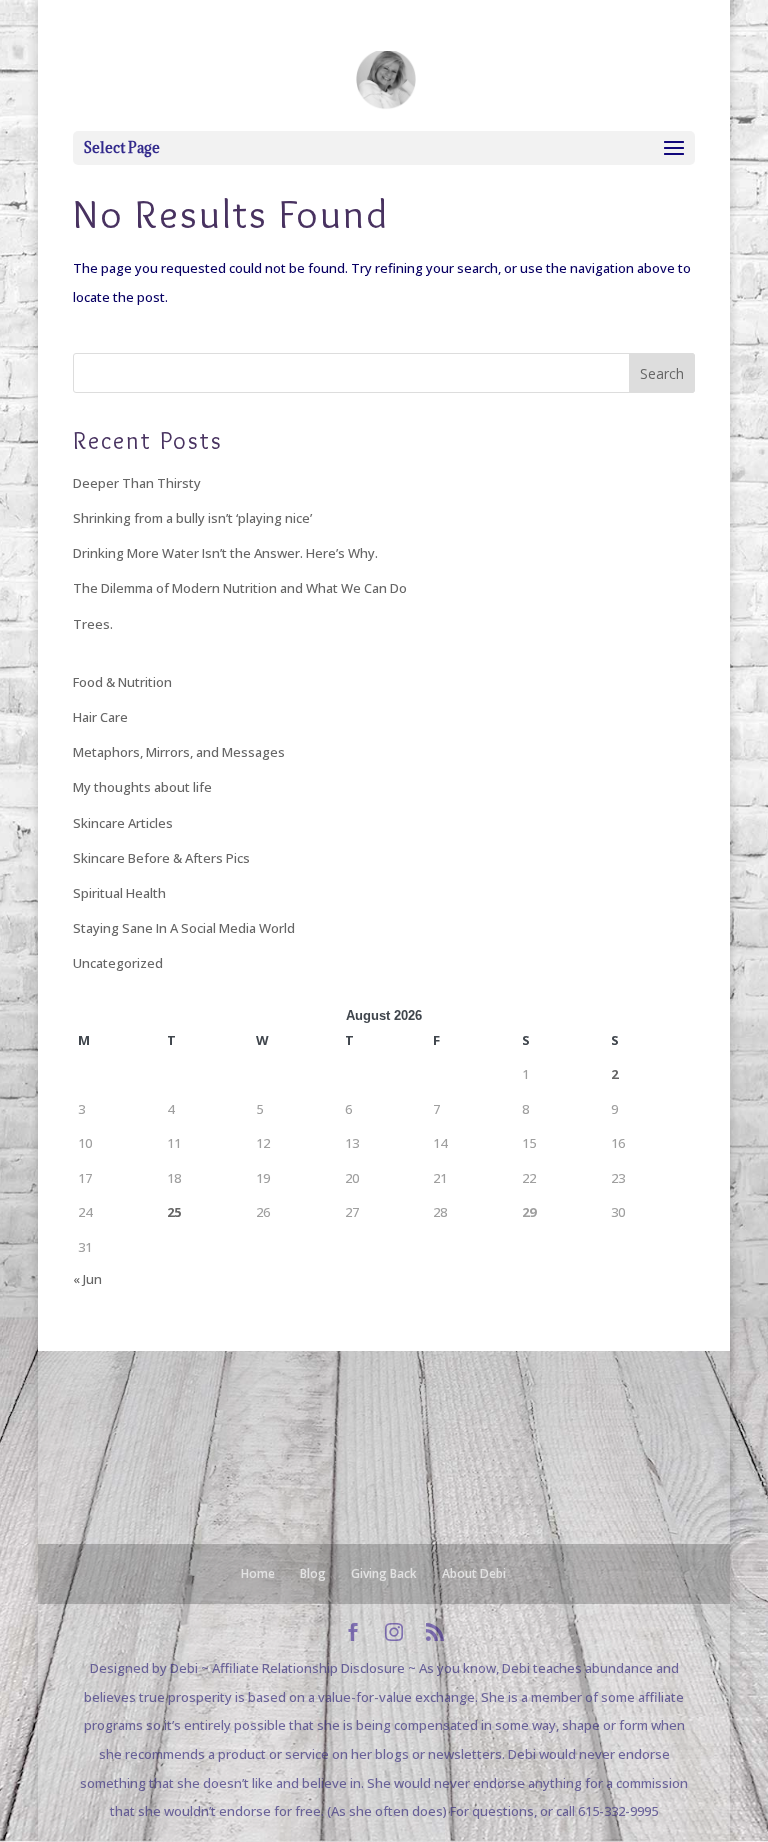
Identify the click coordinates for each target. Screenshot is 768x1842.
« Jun (87, 1279)
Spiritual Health (119, 893)
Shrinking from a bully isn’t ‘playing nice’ (192, 518)
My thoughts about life (142, 787)
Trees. (93, 624)
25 (174, 1212)
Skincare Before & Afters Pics (161, 858)
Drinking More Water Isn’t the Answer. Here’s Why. (225, 553)
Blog (313, 1573)
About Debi (474, 1573)
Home (258, 1573)
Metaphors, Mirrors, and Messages (179, 752)
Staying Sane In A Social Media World (184, 928)
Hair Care (100, 717)
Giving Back (384, 1573)
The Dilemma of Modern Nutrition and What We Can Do (240, 588)
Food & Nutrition (122, 682)
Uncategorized (118, 963)
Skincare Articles (123, 823)
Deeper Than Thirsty (137, 483)
